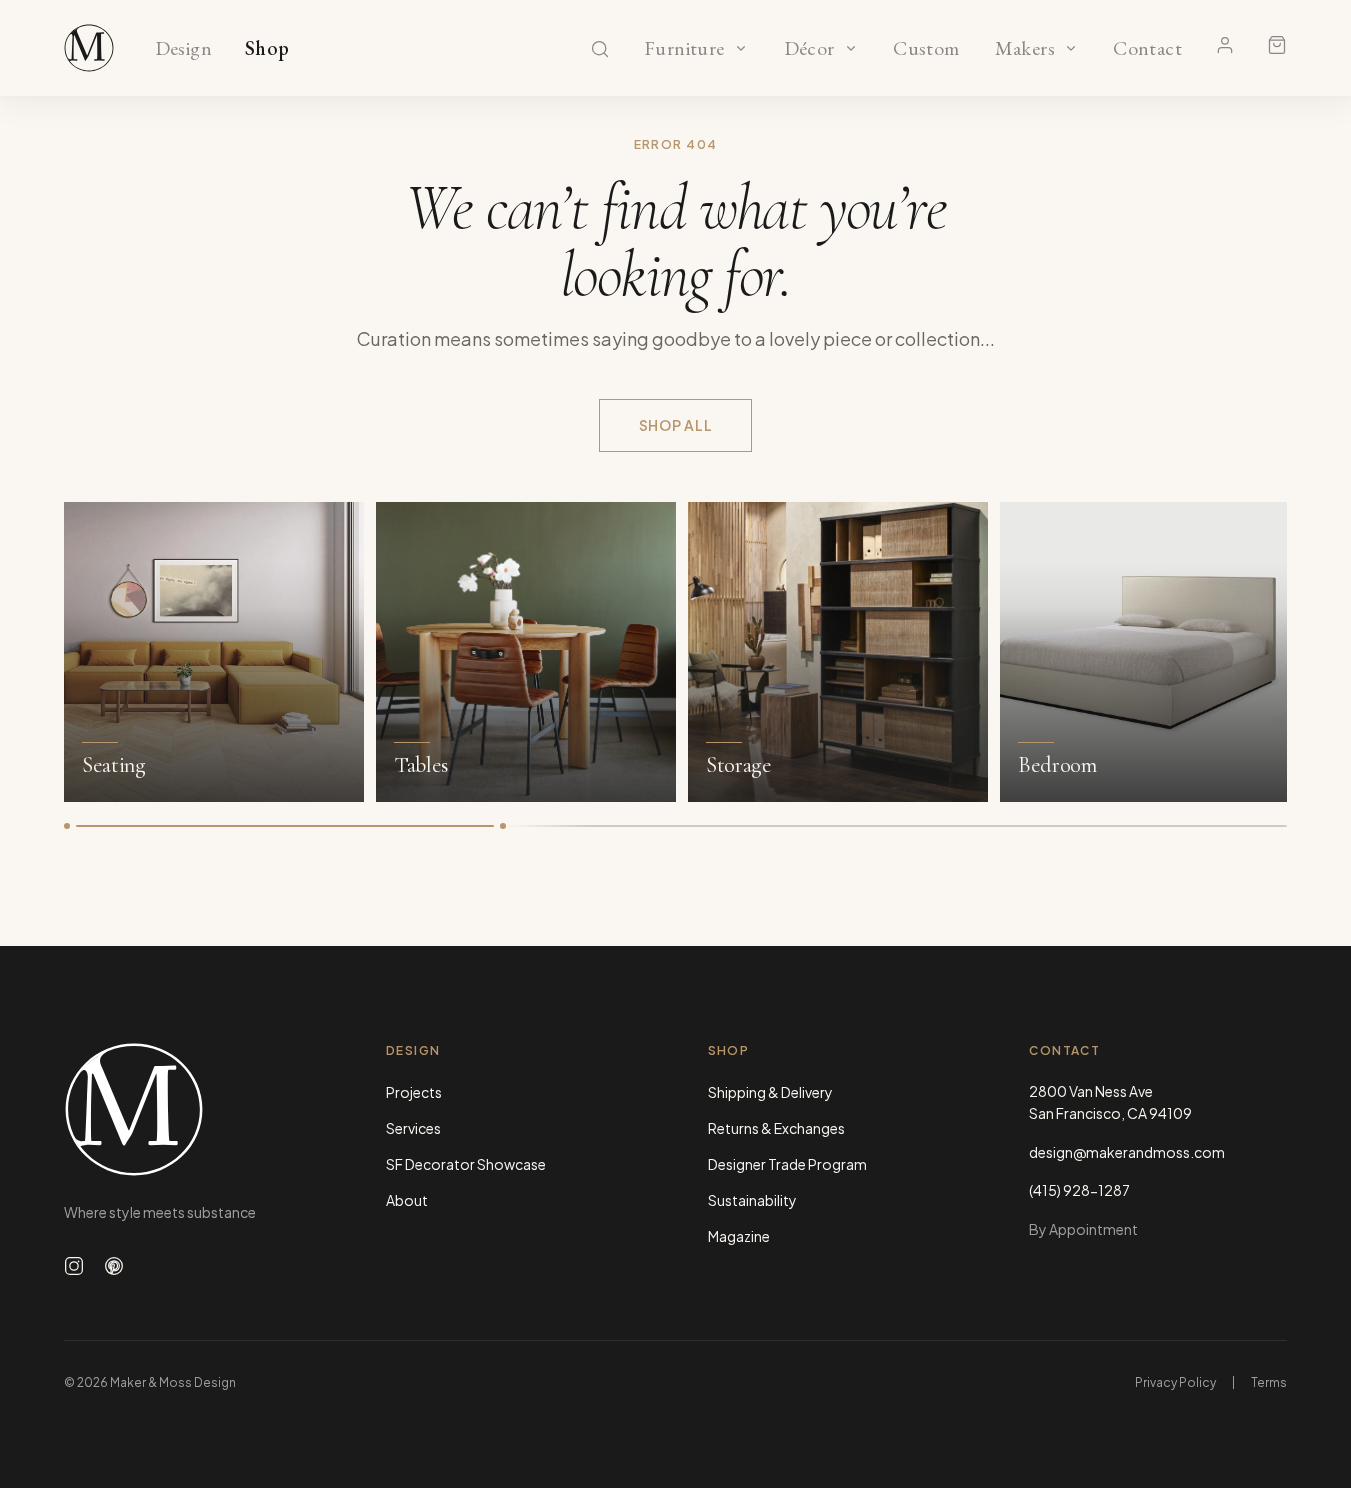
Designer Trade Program (787, 1164)
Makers (1024, 49)
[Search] (600, 49)
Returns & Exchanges (776, 1128)
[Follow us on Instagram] (74, 1266)
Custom (926, 49)
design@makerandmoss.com (1127, 1152)
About (407, 1200)
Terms (1269, 1382)
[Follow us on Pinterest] (114, 1266)
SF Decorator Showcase (466, 1164)
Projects (414, 1092)
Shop (267, 49)
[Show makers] (1071, 48)
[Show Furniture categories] (741, 48)
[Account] (1225, 45)
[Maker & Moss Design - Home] (193, 1109)
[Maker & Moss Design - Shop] (89, 48)
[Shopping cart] (1277, 45)
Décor (809, 49)
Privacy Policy (1175, 1382)
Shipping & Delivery (770, 1092)
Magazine (739, 1236)
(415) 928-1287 (1079, 1190)
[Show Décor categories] (851, 48)
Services (413, 1128)
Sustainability (752, 1200)
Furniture (684, 49)
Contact (1147, 49)
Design (183, 49)
